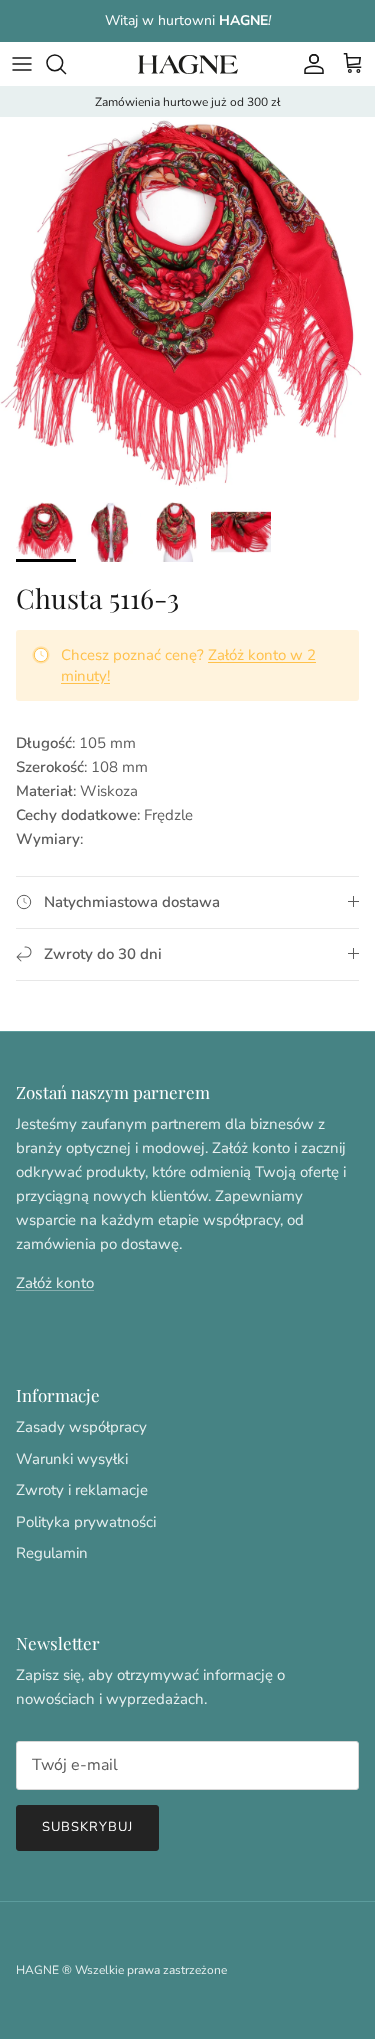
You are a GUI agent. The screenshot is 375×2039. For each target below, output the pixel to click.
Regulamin (52, 1553)
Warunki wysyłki (72, 1459)
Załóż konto (55, 1283)
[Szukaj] (66, 64)
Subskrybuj (87, 1827)
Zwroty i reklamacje (82, 1490)
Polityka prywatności (86, 1522)
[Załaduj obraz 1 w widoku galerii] (187, 304)
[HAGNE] (188, 63)
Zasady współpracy (81, 1427)
